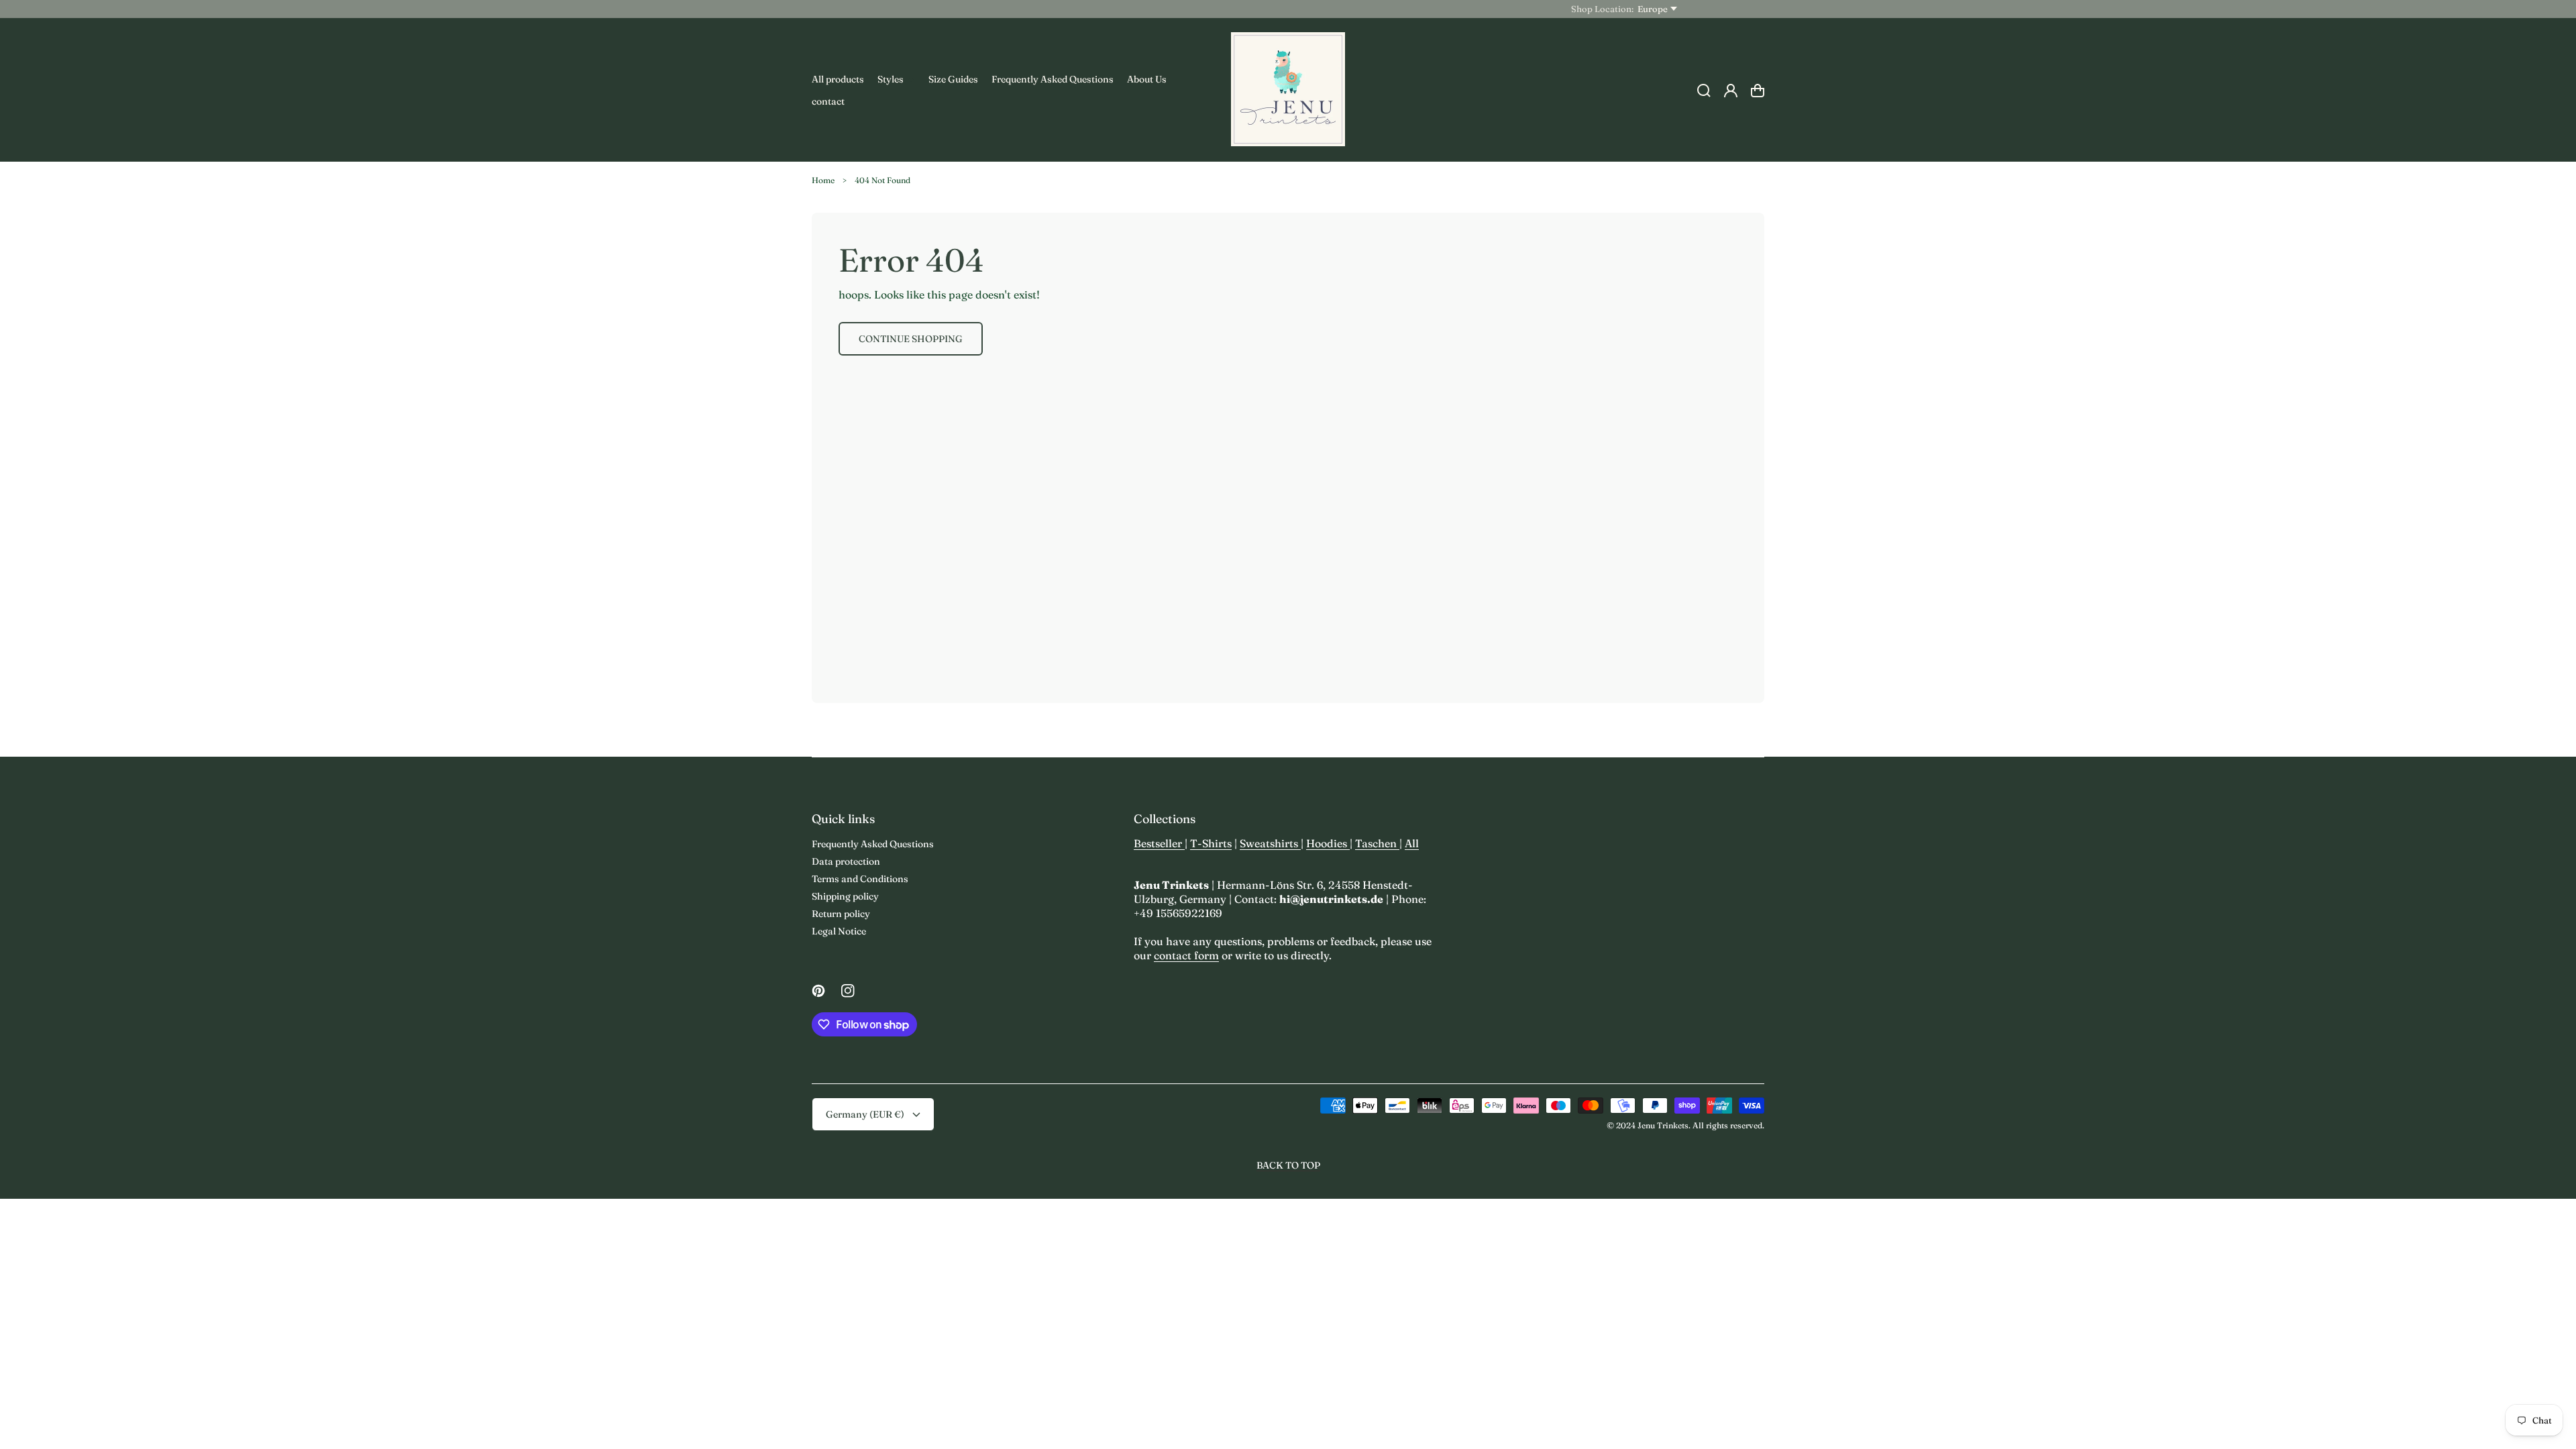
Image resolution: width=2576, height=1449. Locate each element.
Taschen (1377, 843)
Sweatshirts (1270, 843)
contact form (1186, 955)
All (1412, 843)
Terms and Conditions (860, 879)
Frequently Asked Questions (873, 844)
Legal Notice (839, 931)
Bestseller (1159, 843)
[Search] (1704, 91)
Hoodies (1328, 843)
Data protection (846, 861)
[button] (896, 79)
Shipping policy (845, 896)
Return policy (841, 914)
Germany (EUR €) (865, 1114)
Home (823, 180)
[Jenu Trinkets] (1288, 90)
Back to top (1288, 1165)
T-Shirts (1211, 843)
